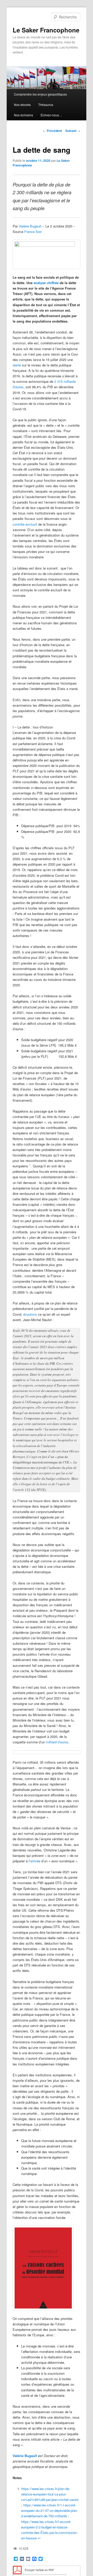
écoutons (30, 1314)
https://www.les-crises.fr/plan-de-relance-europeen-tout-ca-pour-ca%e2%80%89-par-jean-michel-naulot (50, 2494)
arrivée (35, 1861)
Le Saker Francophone (46, 30)
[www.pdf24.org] (17, 2569)
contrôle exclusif (25, 524)
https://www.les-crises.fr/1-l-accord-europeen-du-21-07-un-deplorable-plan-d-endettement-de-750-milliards (50, 2510)
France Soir (33, 232)
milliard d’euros (57, 1742)
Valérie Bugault (30, 226)
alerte (17, 365)
